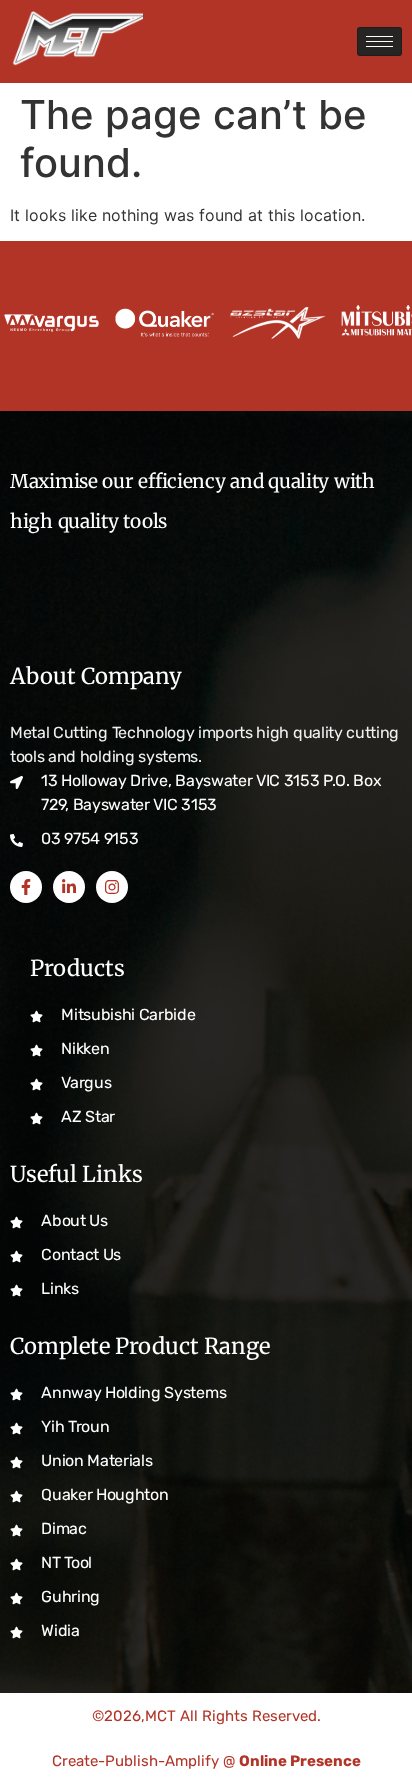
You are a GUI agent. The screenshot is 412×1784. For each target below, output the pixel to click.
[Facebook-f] (26, 887)
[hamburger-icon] (379, 41)
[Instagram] (112, 887)
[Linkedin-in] (69, 887)
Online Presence (300, 1761)
